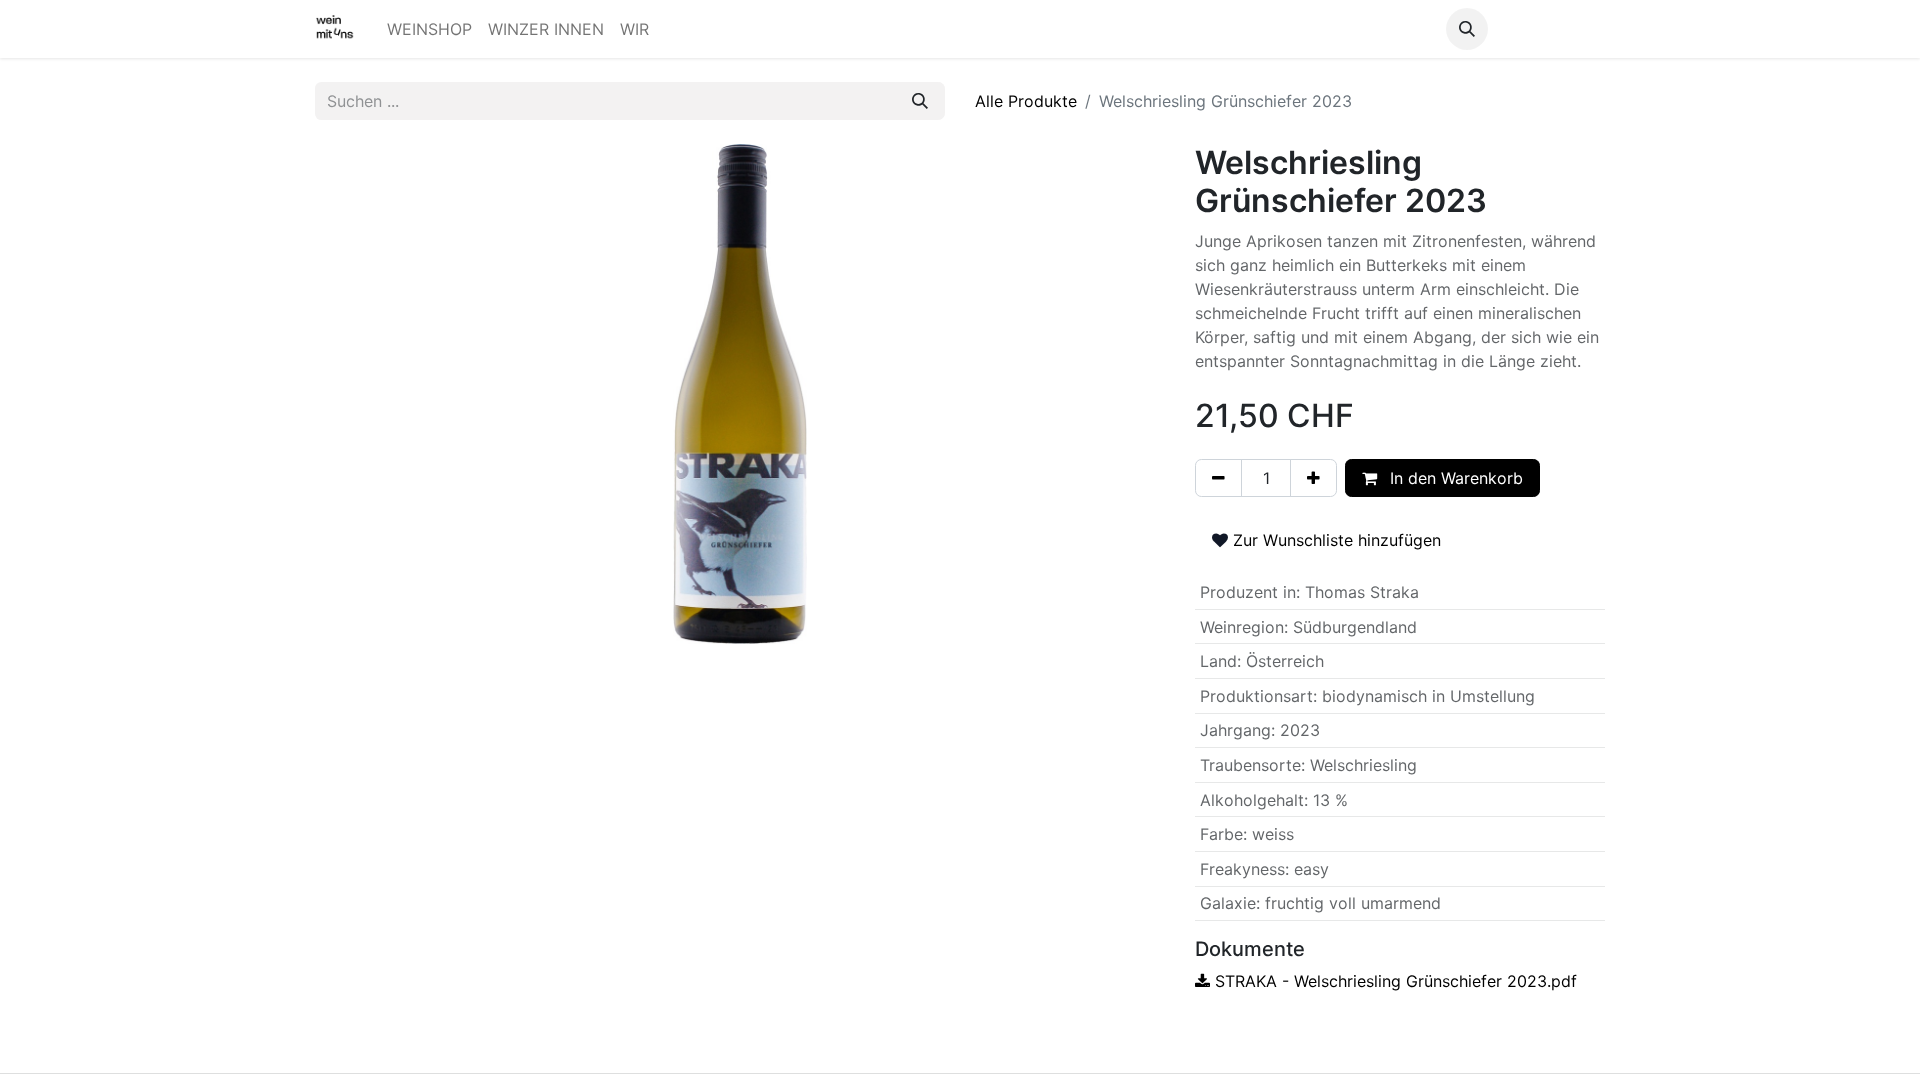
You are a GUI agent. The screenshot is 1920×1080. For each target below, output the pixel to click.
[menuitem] (429, 29)
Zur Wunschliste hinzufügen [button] (1334, 540)
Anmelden (1550, 29)
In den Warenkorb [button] (1454, 478)
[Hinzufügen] (1313, 478)
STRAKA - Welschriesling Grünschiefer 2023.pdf (1393, 981)
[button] (1467, 29)
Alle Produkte (1026, 101)
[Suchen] (920, 101)
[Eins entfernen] (1218, 478)
